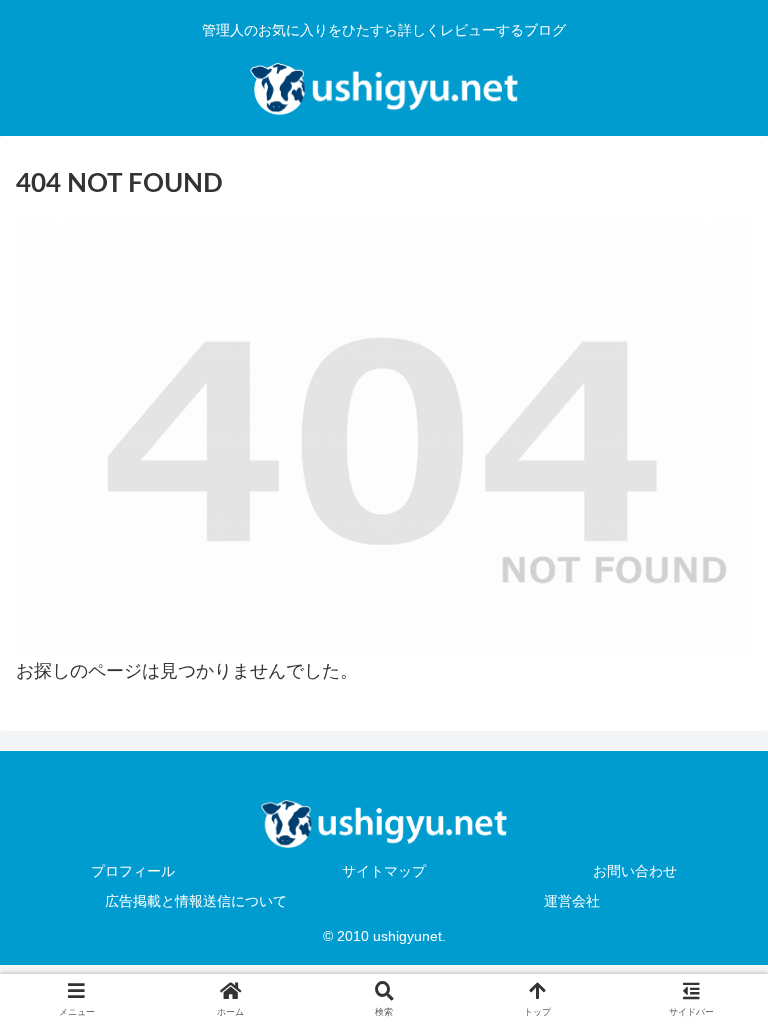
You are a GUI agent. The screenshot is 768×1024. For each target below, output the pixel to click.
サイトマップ (384, 871)
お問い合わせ (635, 871)
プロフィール (133, 871)
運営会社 (572, 901)
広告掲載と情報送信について (196, 901)
